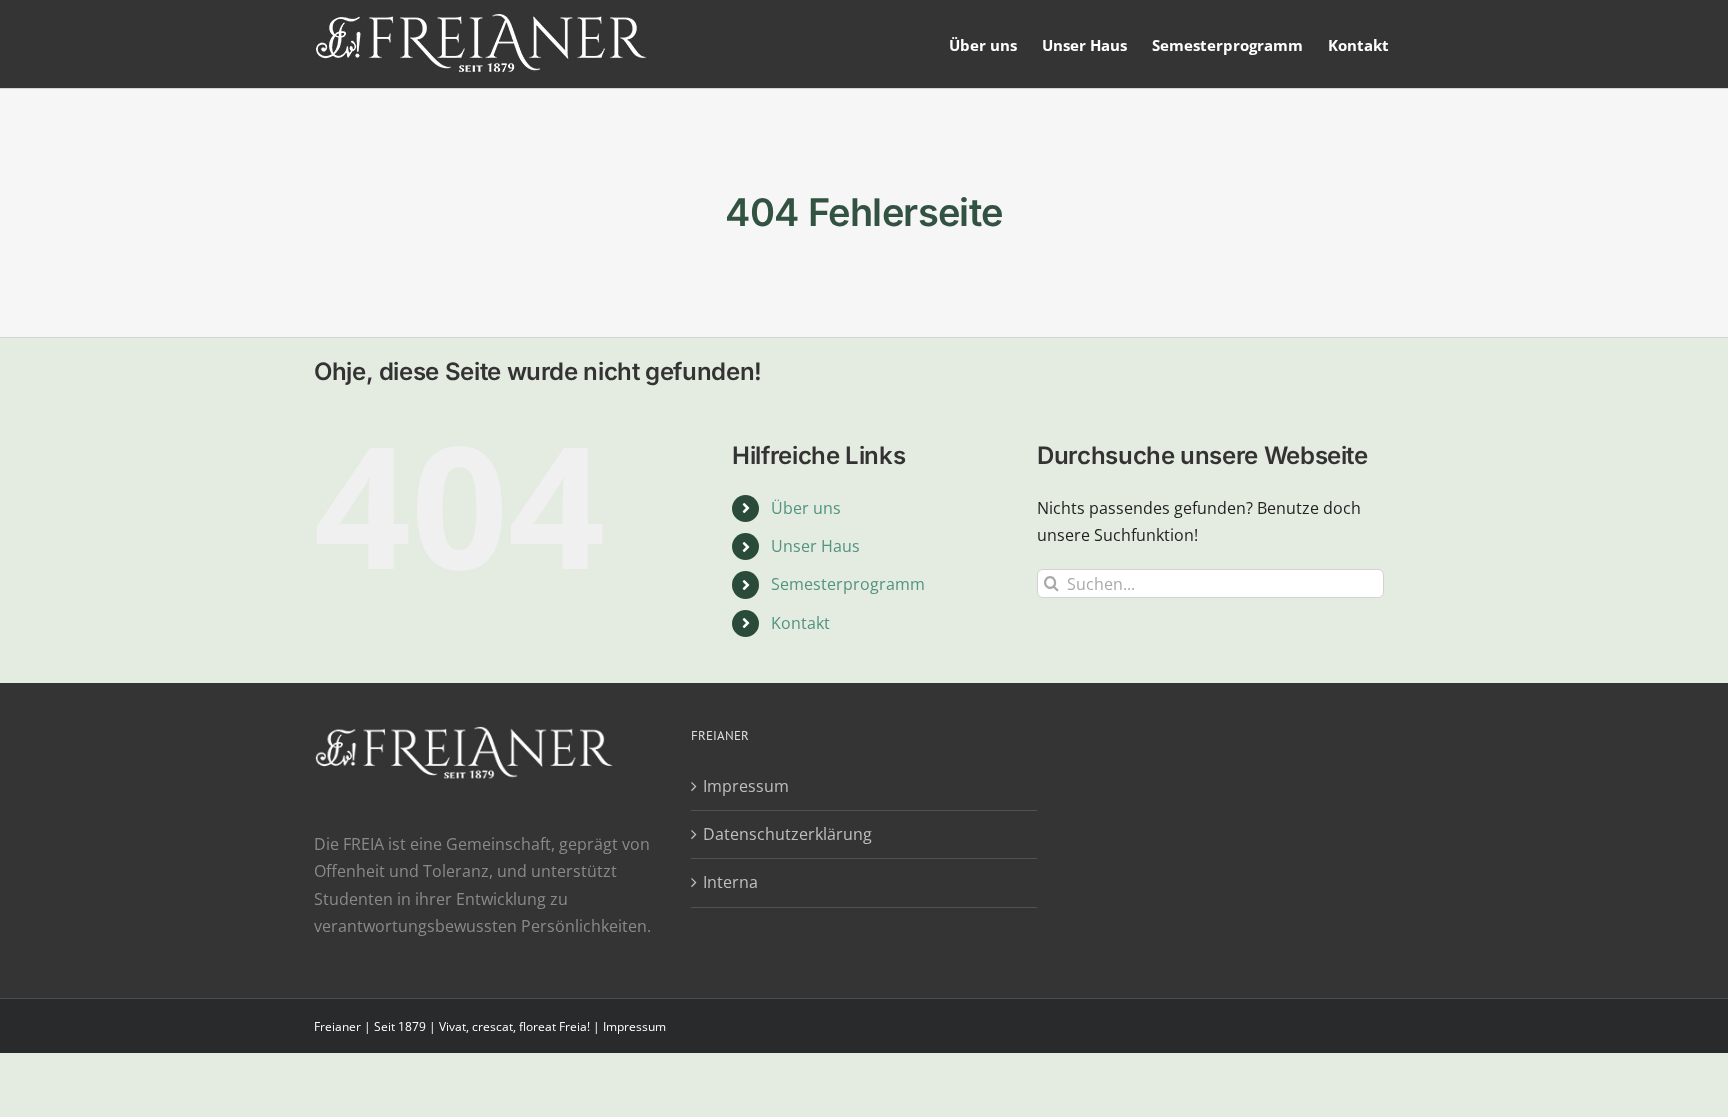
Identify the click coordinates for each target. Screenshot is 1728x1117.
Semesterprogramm (848, 584)
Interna (730, 882)
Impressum (746, 786)
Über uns (806, 508)
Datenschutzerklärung (787, 834)
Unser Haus (815, 546)
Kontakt (800, 623)
